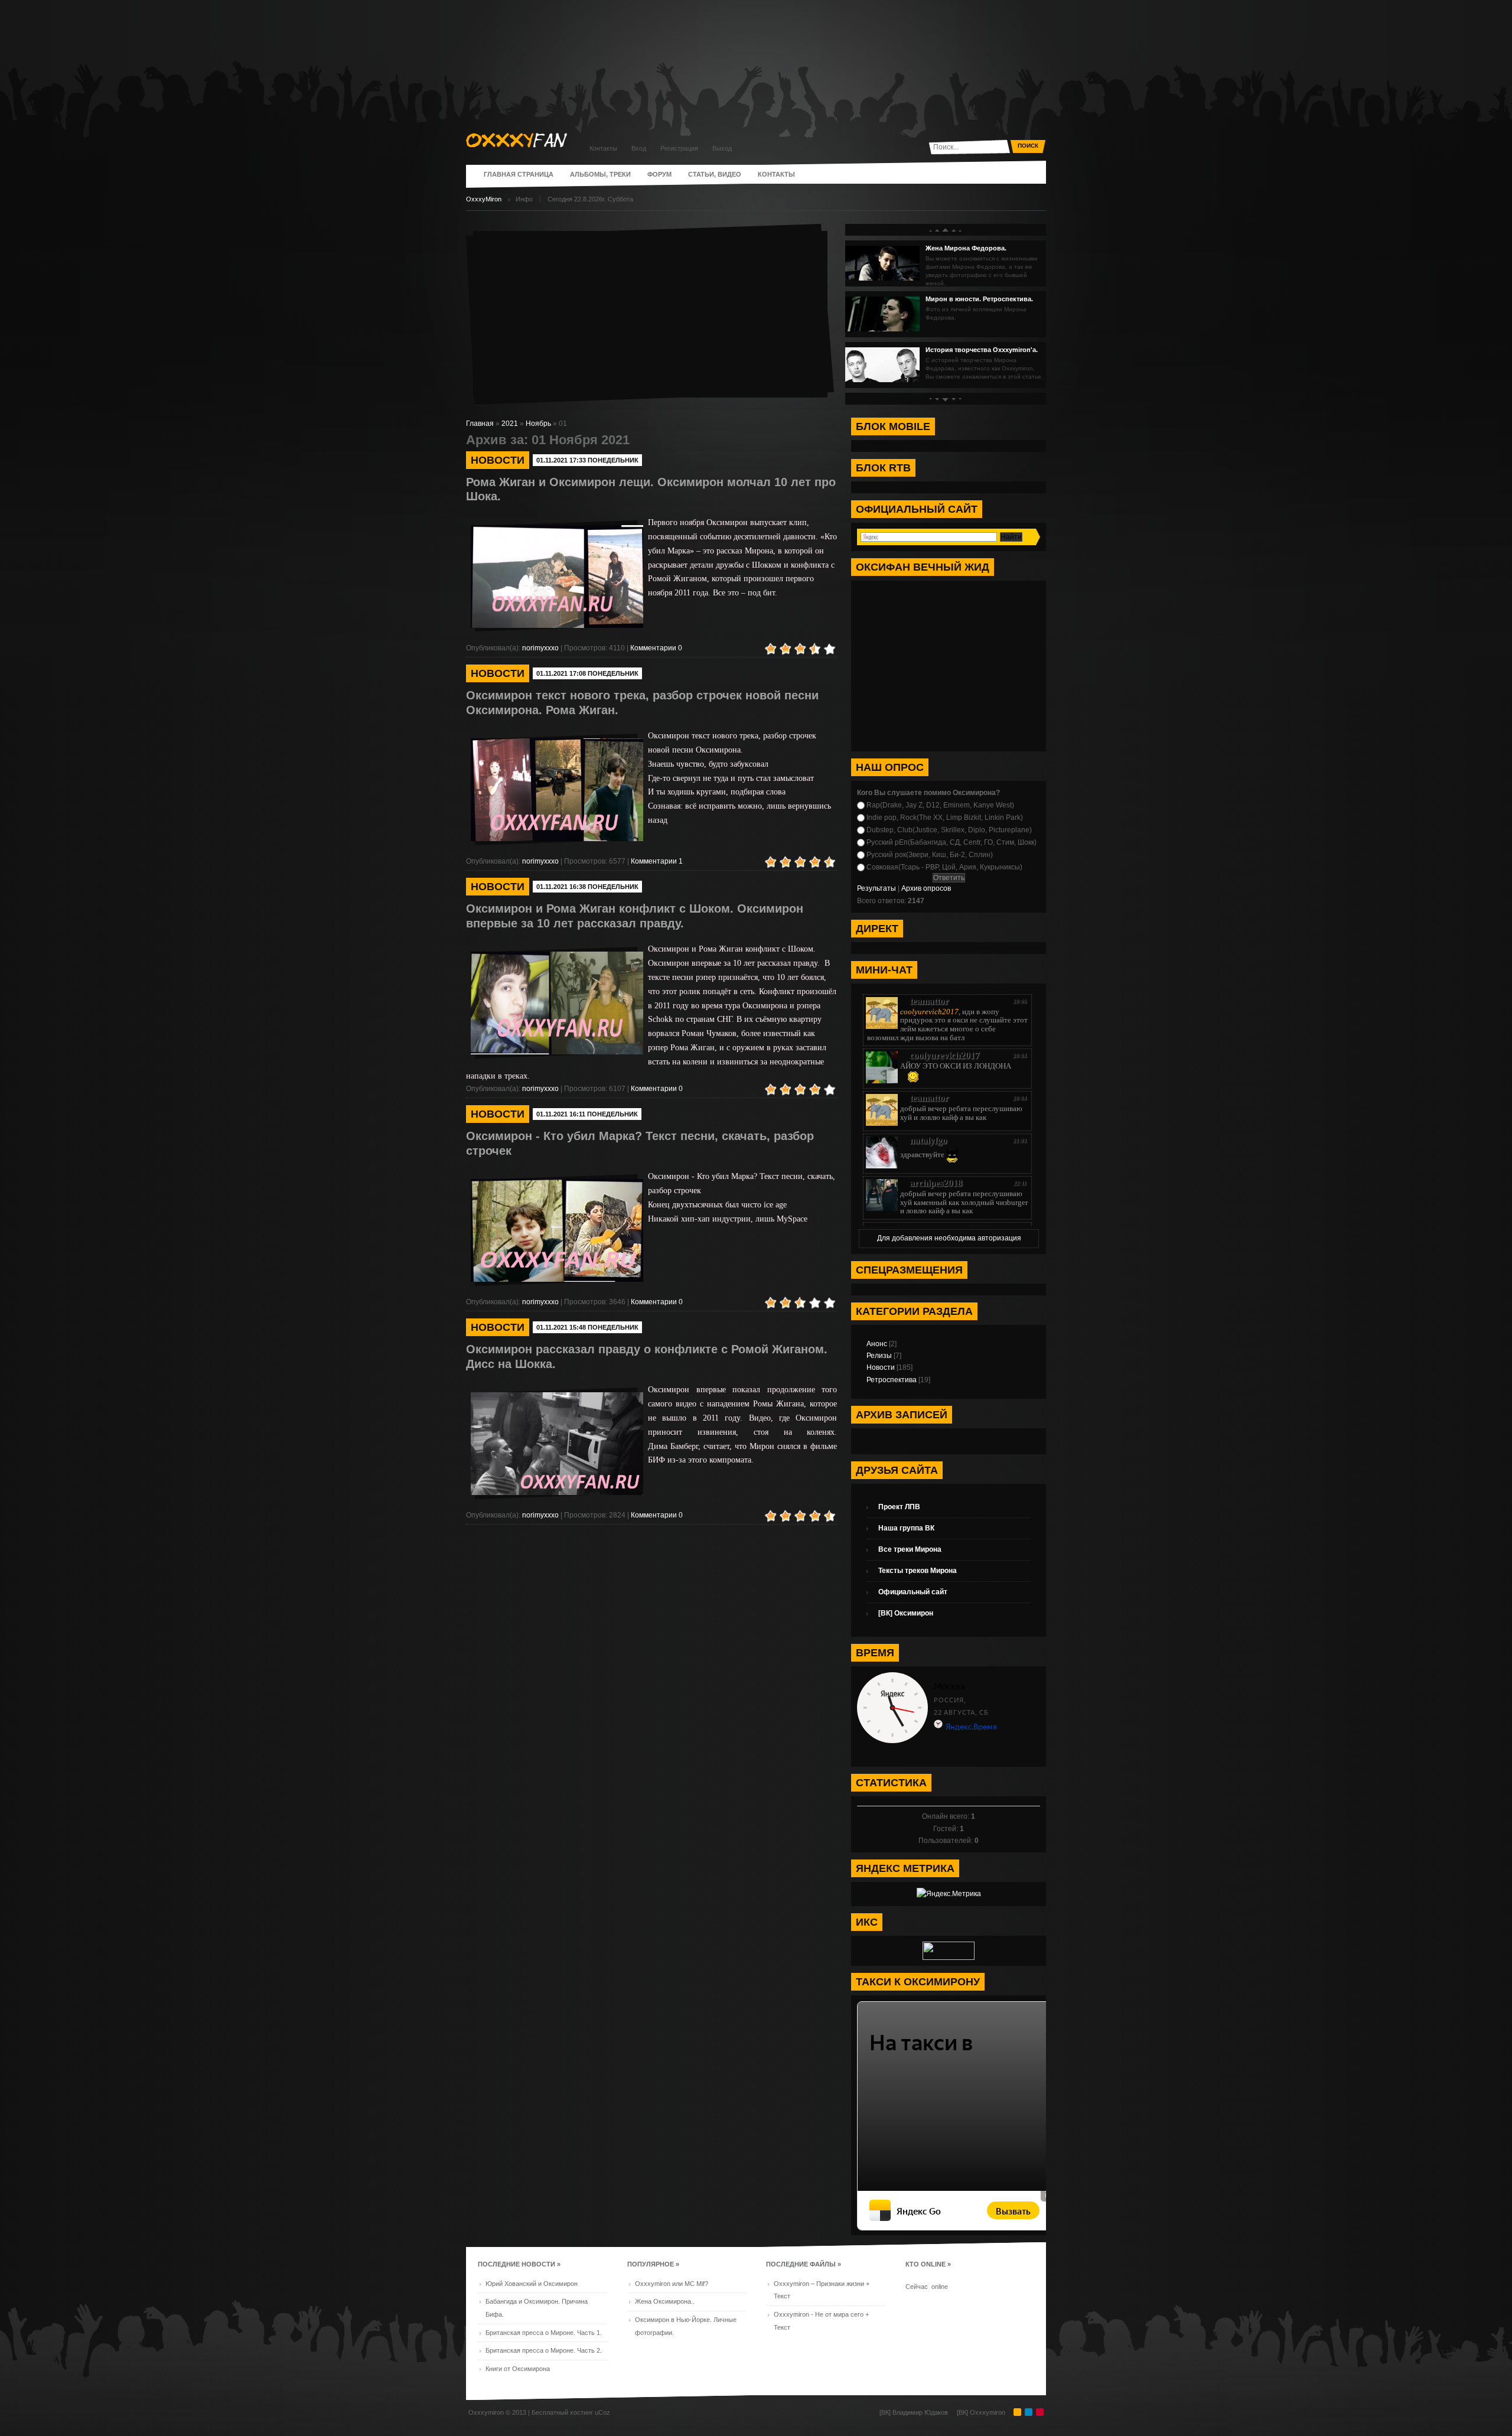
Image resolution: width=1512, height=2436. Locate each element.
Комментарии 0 (656, 648)
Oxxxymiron (486, 2412)
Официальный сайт (913, 1592)
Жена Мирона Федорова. (966, 248)
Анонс (877, 1344)
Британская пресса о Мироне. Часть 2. (544, 2350)
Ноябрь (538, 424)
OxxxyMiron (484, 199)
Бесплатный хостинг (562, 2412)
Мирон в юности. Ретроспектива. (979, 299)
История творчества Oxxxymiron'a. (982, 350)
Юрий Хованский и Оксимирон (532, 2284)
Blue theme (1029, 2412)
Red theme (1040, 2412)
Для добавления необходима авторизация (949, 1238)
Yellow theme (1017, 2412)
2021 (510, 424)
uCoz (602, 2412)
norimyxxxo (541, 648)
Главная (480, 424)
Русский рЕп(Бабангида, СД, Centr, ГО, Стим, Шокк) (951, 842)
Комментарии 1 (657, 861)
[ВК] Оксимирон (906, 1613)
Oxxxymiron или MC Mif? (672, 2284)
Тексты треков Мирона (918, 1571)
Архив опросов (926, 888)
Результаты (876, 888)
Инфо (524, 199)
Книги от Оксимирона (518, 2369)
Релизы (879, 1356)
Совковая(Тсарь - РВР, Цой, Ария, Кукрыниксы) (944, 867)
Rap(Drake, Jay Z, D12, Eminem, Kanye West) (940, 805)
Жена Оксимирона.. (665, 2301)
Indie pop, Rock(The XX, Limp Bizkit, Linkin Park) (945, 818)
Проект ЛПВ (899, 1507)
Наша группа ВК (906, 1528)
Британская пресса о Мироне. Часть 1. (544, 2333)
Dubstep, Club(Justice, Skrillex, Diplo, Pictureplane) (949, 830)
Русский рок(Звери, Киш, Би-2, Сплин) (930, 855)
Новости (881, 1367)
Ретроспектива (892, 1380)
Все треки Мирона (910, 1549)
